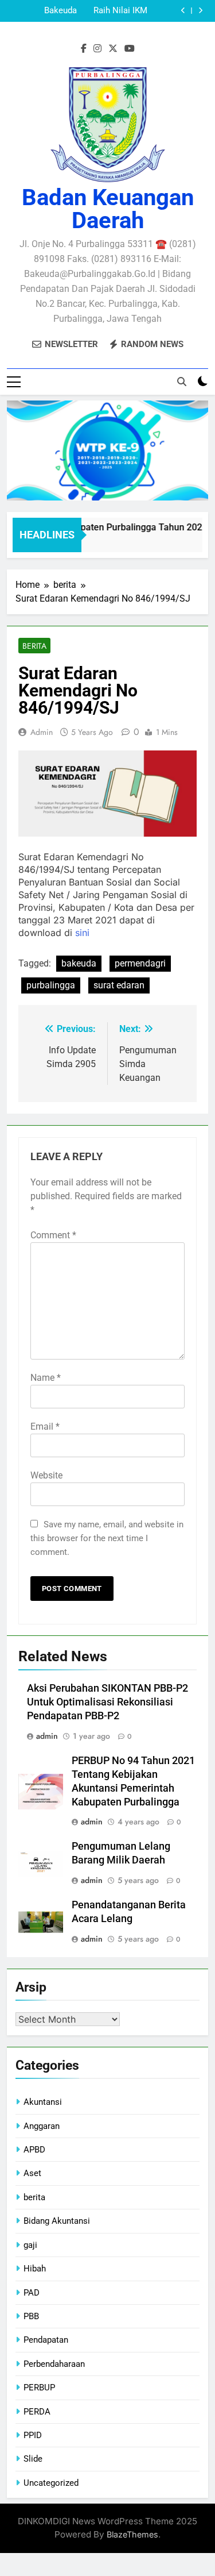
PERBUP (39, 2388)
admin (42, 732)
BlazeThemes (132, 2534)
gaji (30, 2245)
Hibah (35, 2269)
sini (82, 933)
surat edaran (119, 985)
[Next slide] (200, 11)
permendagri (140, 963)
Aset (32, 2173)
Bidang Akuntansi (57, 2221)
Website (46, 1475)
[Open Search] (182, 382)
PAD (32, 2293)
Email (45, 1426)
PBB (31, 2316)
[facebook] (84, 49)
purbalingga (51, 985)
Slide (33, 2459)
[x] (113, 49)
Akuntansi (43, 2102)
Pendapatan (46, 2340)
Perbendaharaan (54, 2364)
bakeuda (79, 963)
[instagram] (97, 49)
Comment (53, 1235)
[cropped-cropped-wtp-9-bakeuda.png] (107, 450)
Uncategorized (51, 2483)
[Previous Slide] (183, 11)
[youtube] (130, 49)
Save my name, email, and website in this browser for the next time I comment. (107, 1538)
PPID (33, 2435)
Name (46, 1378)
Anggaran (42, 2126)
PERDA (37, 2412)
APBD (34, 2150)
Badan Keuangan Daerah (108, 209)
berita (34, 646)
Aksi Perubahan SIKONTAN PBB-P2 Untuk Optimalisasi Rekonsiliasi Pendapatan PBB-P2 (44, 11)
